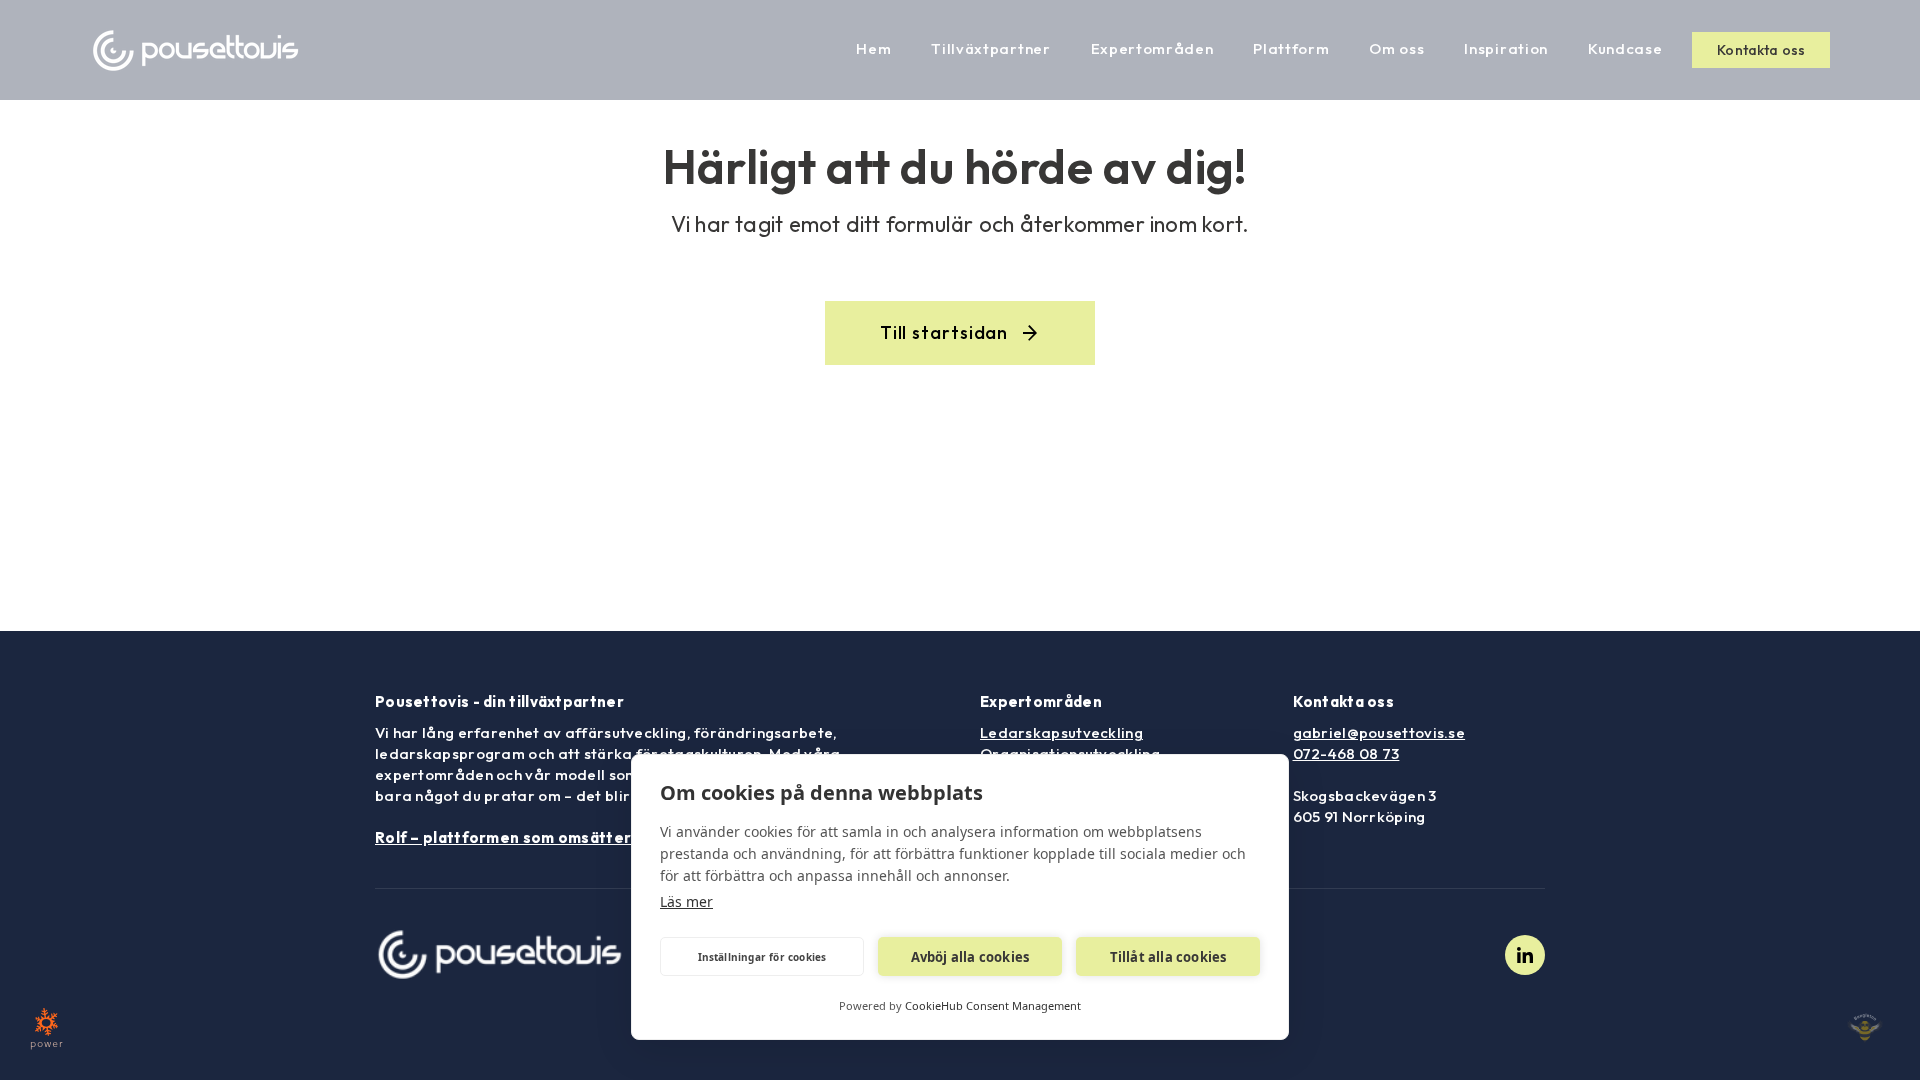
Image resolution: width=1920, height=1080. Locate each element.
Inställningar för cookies (762, 957)
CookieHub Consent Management (993, 1005)
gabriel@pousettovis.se (1379, 732)
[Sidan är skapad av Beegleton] (1865, 1027)
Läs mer (686, 901)
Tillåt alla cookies (1168, 957)
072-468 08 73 (1346, 753)
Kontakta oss (1761, 50)
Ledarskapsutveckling (1061, 732)
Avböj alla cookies (970, 957)
